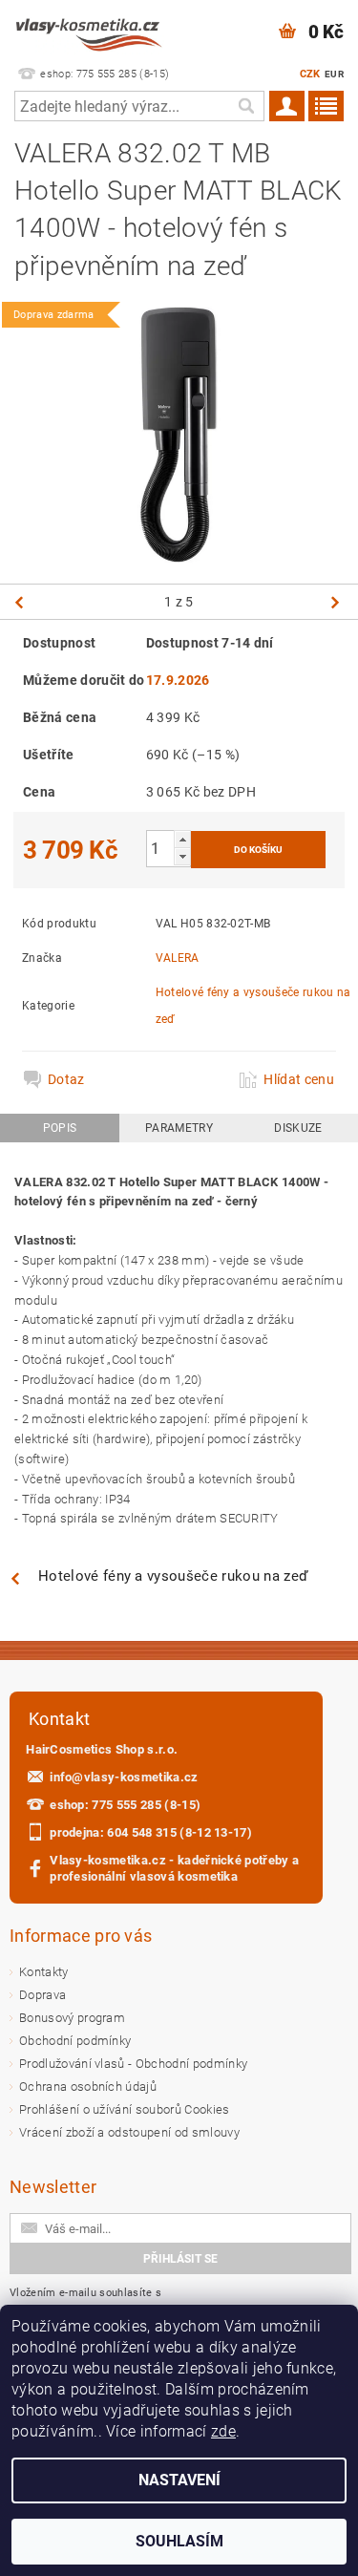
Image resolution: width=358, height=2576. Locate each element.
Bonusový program (72, 2018)
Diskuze (298, 1128)
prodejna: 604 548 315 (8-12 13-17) (151, 1832)
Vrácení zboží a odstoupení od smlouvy (129, 2132)
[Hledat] (245, 106)
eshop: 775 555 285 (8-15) (125, 1805)
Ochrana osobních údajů (88, 2086)
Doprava (42, 1995)
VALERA (178, 958)
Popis (60, 1128)
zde (223, 2431)
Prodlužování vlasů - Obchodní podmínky (133, 2064)
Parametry (179, 1128)
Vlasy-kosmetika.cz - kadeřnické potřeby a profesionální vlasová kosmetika (174, 1868)
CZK (310, 74)
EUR (334, 74)
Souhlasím (179, 2541)
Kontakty (44, 1972)
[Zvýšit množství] (182, 839)
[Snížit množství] (182, 856)
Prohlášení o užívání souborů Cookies (125, 2109)
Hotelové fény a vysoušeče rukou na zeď (173, 1576)
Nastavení (179, 2480)
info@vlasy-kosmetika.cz (124, 1777)
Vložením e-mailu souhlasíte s (102, 2302)
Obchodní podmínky (75, 2041)
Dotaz (66, 1079)
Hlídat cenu (299, 1079)
